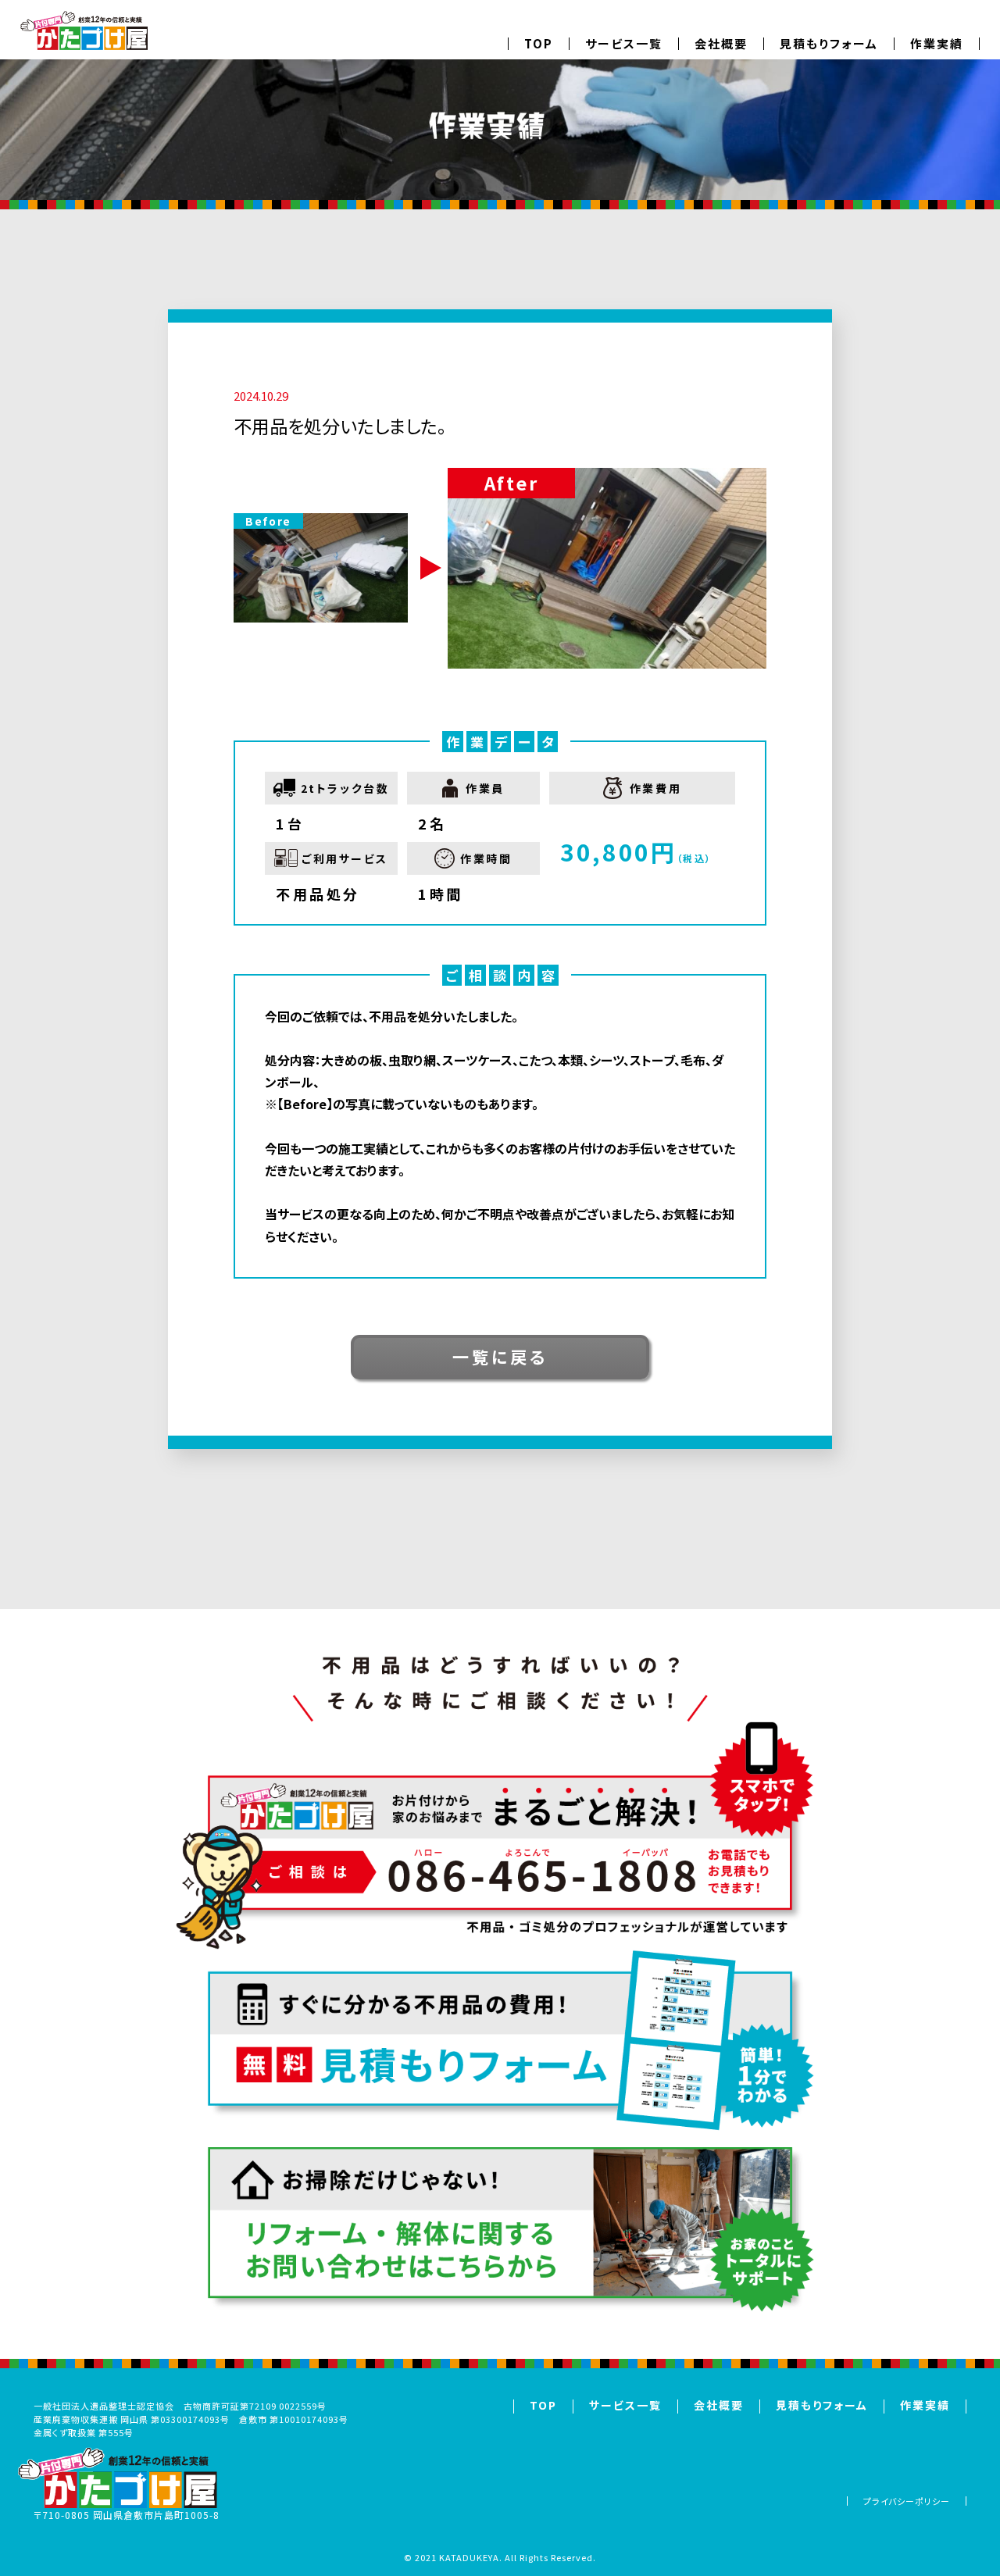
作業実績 (937, 43)
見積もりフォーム (829, 43)
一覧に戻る (500, 1357)
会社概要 (721, 43)
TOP (539, 43)
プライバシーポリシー (907, 2501)
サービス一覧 (624, 43)
